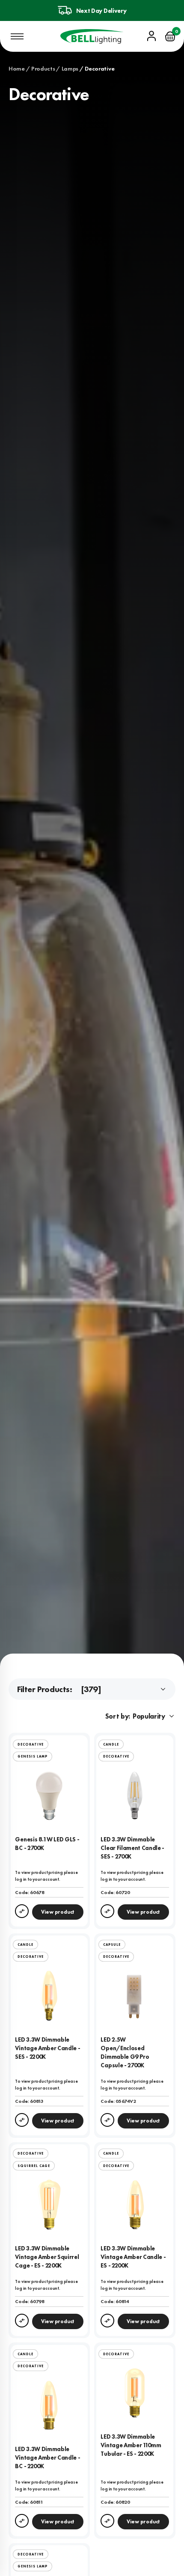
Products (43, 68)
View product (58, 1912)
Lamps (70, 68)
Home (17, 68)
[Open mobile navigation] (17, 36)
